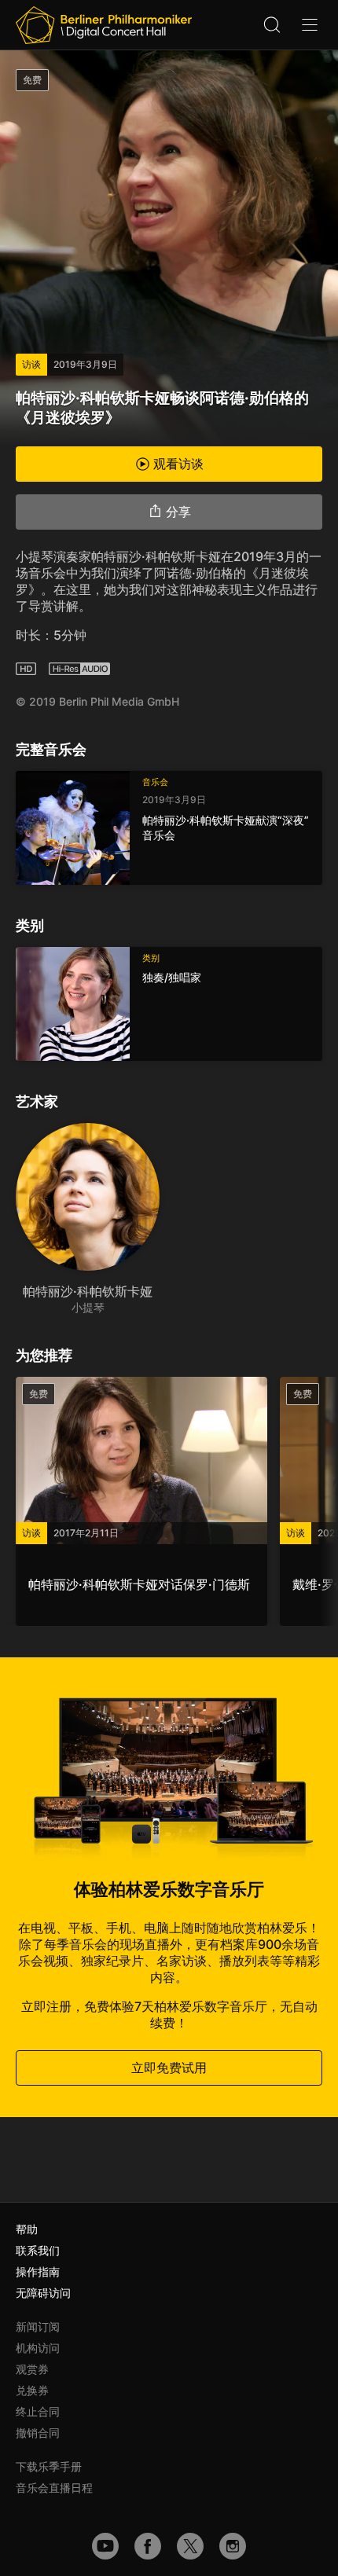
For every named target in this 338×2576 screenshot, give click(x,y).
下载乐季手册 (49, 2466)
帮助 (27, 2229)
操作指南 (38, 2271)
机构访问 (38, 2348)
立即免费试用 (169, 2068)
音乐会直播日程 (54, 2488)
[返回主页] (104, 25)
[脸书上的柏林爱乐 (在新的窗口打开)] (148, 2546)
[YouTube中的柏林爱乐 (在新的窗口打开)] (105, 2546)
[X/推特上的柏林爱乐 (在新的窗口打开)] (190, 2546)
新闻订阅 (38, 2326)
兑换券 (32, 2390)
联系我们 (38, 2250)
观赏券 (32, 2369)
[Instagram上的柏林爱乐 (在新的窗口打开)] (233, 2546)
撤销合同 (38, 2433)
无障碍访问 (43, 2293)
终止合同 (38, 2411)
